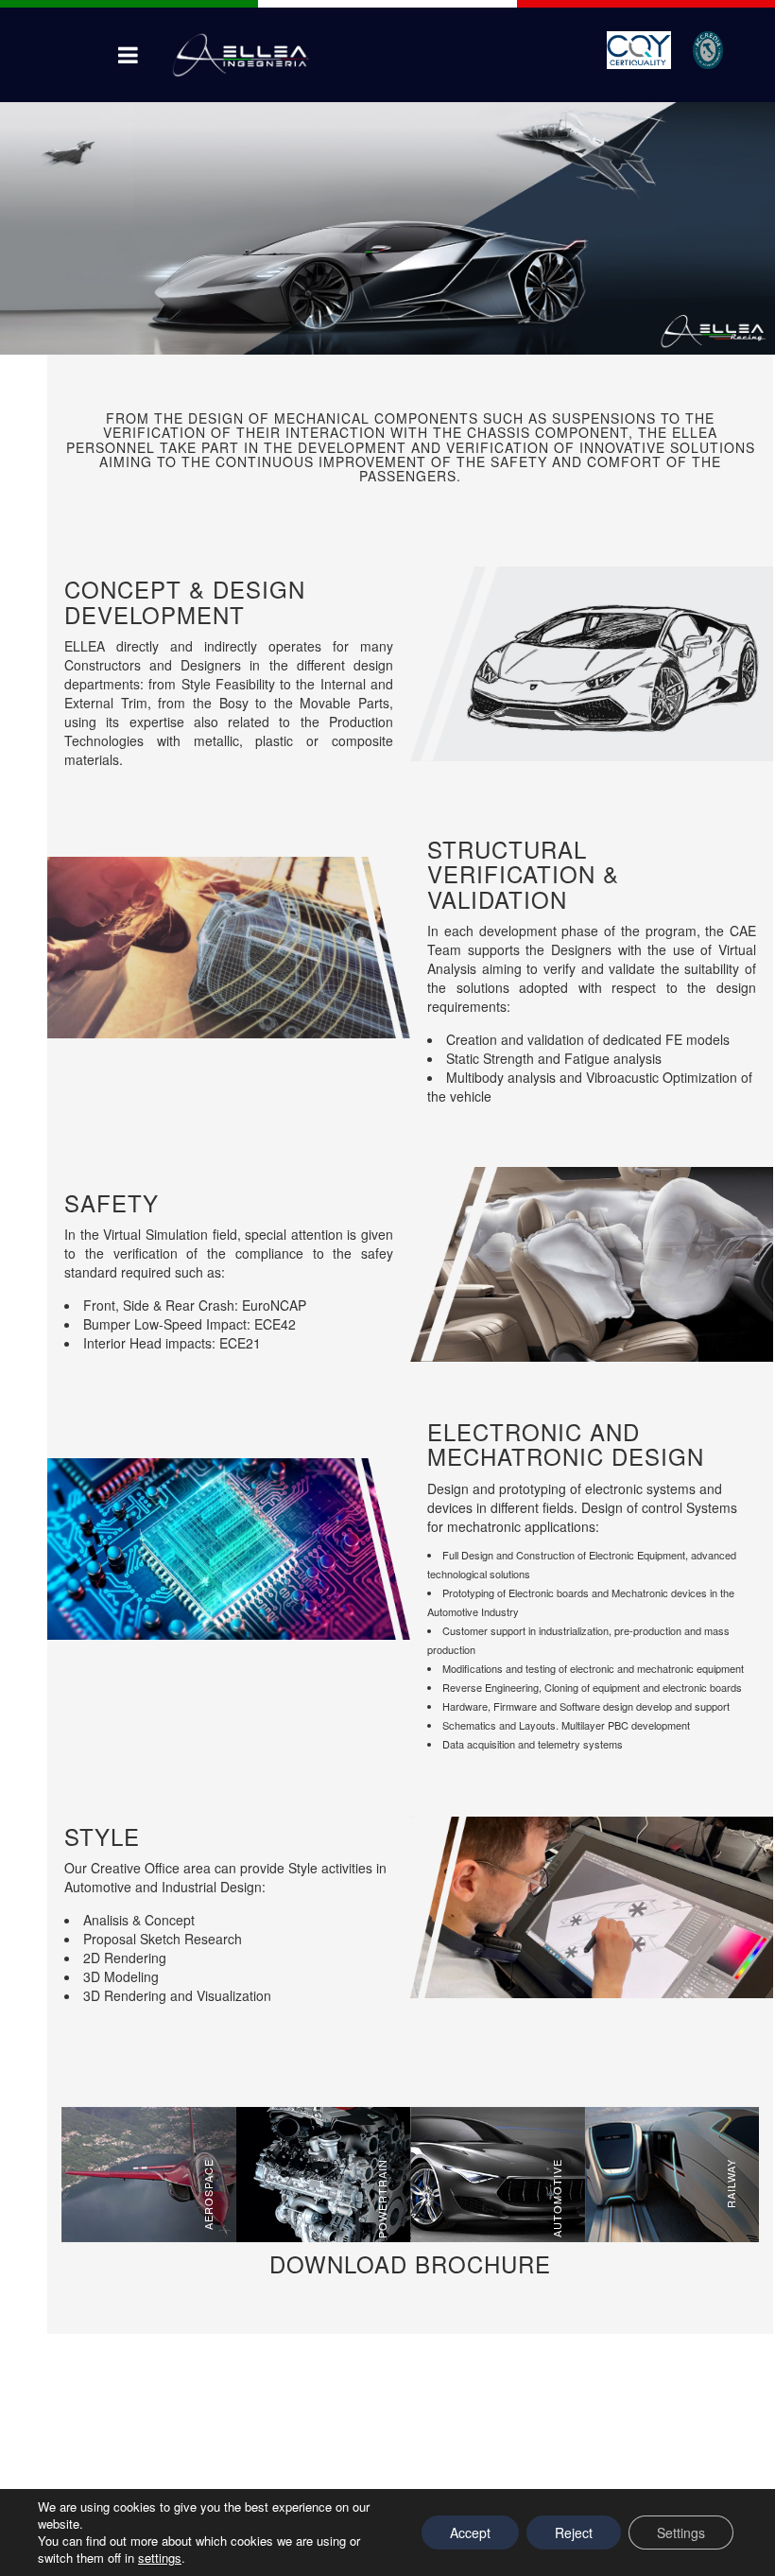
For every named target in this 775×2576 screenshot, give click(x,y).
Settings (681, 2532)
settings (160, 2558)
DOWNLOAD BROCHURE (410, 2263)
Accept (470, 2532)
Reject (574, 2532)
